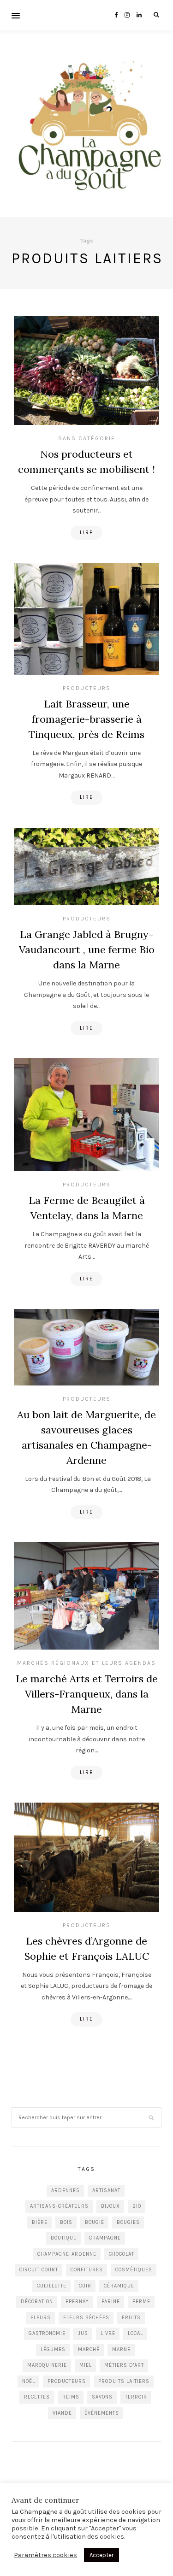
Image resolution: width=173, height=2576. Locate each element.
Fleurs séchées (86, 2318)
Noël (29, 2381)
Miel (86, 2365)
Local (135, 2333)
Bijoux (110, 2206)
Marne (121, 2349)
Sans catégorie (87, 438)
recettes (37, 2397)
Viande (62, 2413)
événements (102, 2413)
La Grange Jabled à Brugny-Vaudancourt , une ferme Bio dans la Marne (87, 949)
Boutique (64, 2238)
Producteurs (87, 688)
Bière (40, 2222)
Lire (86, 533)
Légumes (53, 2349)
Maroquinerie (47, 2365)
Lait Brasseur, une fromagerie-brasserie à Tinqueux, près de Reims (86, 719)
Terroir (136, 2397)
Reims (71, 2397)
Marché (89, 2349)
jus (83, 2333)
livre (108, 2333)
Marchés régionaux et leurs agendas (86, 1663)
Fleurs (41, 2318)
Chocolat (122, 2254)
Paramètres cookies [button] (45, 2555)
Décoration (37, 2302)
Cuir (85, 2286)
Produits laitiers (124, 2381)
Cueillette (52, 2286)
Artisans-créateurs (59, 2206)
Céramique (119, 2286)
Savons (102, 2397)
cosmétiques (134, 2270)
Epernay (77, 2302)
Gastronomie (47, 2333)
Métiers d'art (124, 2365)
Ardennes (66, 2190)
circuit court (39, 2270)
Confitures (87, 2270)
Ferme (141, 2302)
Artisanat (106, 2190)
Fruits (131, 2318)
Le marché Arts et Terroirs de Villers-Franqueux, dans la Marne (87, 1694)
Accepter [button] (101, 2555)
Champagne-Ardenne (67, 2254)
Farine (111, 2302)
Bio (137, 2206)
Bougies (128, 2222)
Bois (66, 2222)
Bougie (95, 2222)
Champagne (105, 2238)
